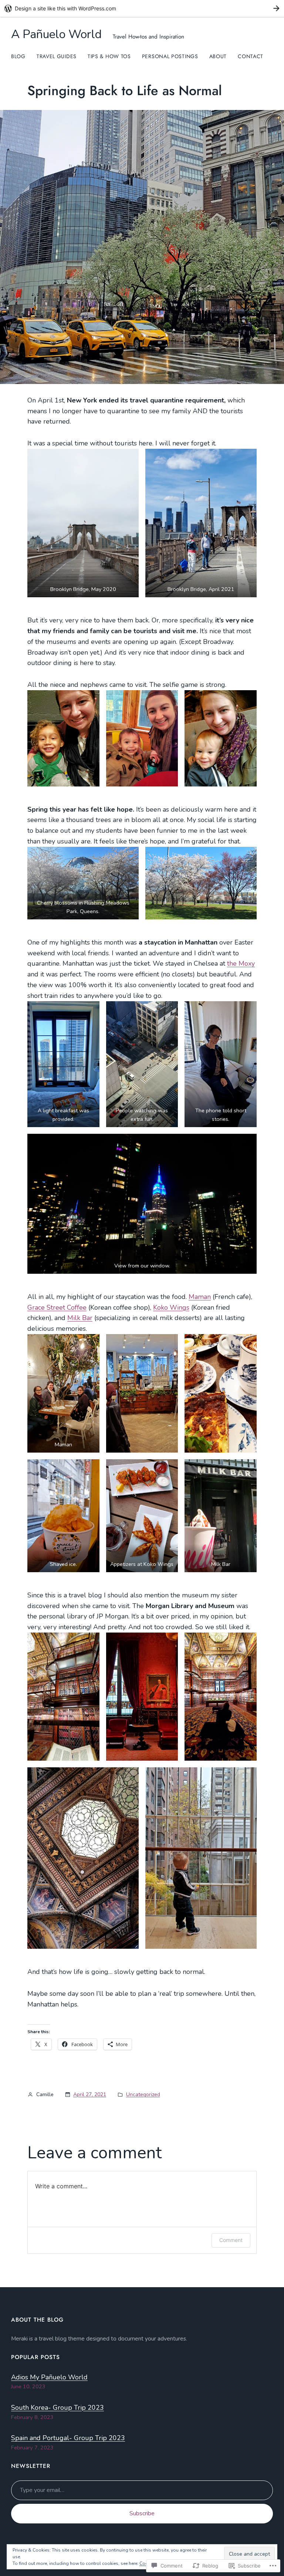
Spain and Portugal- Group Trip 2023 (68, 2438)
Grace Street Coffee (57, 1307)
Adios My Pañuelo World (49, 2377)
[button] (83, 523)
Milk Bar (80, 1318)
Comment (231, 2240)
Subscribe (142, 2513)
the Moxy (241, 963)
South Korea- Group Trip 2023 (58, 2408)
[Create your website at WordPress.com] (142, 8)
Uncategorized (143, 2094)
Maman (200, 1297)
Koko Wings (171, 1307)
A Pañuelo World (56, 34)
